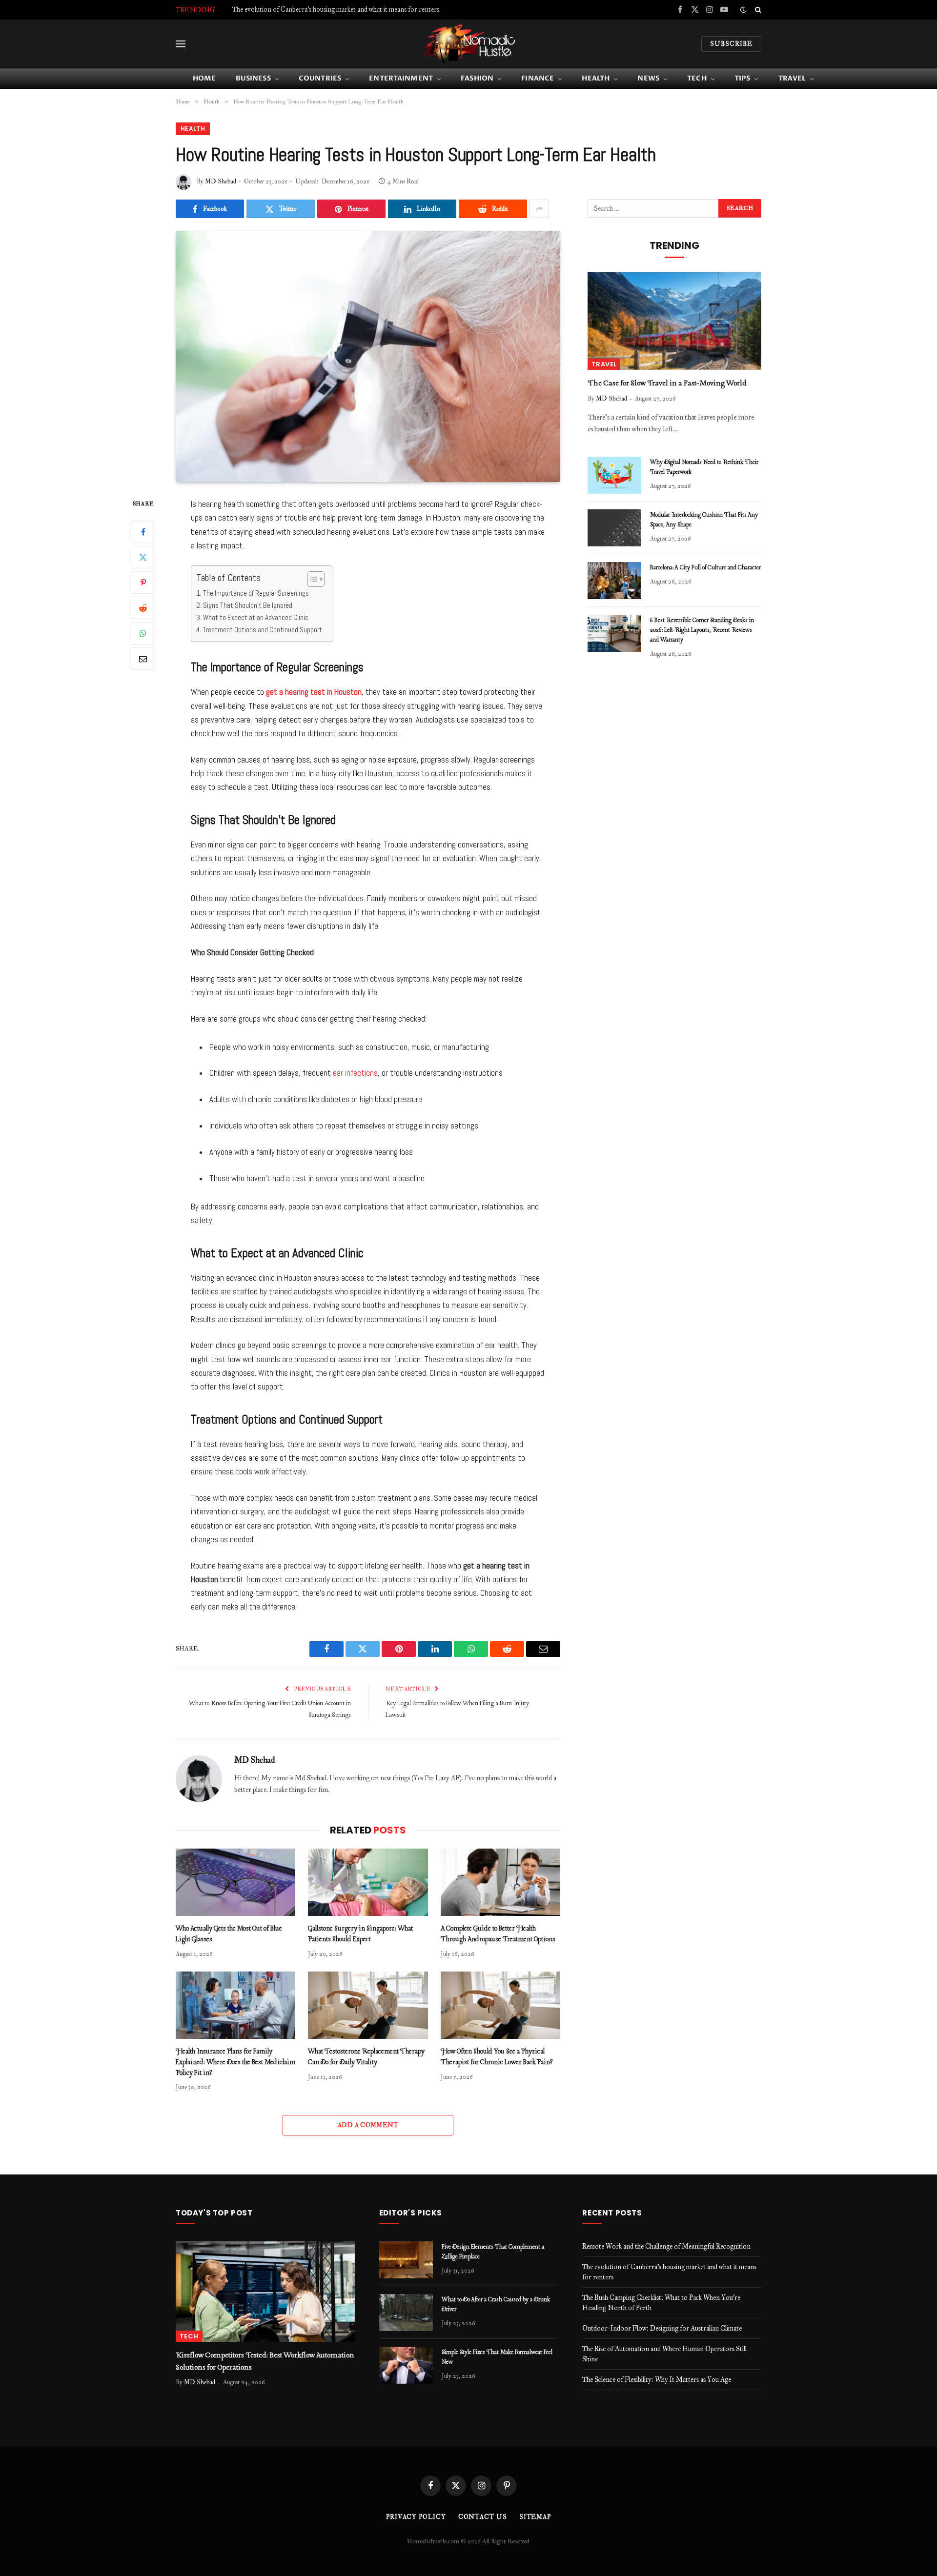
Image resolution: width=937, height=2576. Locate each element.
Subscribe (731, 44)
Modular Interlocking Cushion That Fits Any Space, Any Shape (704, 520)
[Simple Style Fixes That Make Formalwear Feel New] (406, 2365)
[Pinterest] (143, 583)
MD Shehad (221, 181)
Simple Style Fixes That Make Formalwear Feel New (497, 2357)
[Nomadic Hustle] (468, 44)
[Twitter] (143, 557)
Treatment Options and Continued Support (262, 630)
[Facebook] (143, 532)
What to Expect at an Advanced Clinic (256, 617)
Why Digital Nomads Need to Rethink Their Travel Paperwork (704, 467)
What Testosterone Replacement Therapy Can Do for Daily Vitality (366, 2057)
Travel (792, 78)
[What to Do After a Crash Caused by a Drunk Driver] (406, 2313)
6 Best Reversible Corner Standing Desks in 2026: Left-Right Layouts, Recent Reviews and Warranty (702, 630)
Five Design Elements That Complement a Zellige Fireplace (493, 2252)
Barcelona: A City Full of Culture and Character (705, 568)
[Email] (143, 659)
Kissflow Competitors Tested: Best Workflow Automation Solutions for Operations (265, 2361)
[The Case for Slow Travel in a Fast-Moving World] (674, 321)
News (648, 78)
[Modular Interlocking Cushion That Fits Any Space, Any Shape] (614, 528)
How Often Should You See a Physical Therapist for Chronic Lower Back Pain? (497, 2057)
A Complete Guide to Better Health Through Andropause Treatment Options (498, 1934)
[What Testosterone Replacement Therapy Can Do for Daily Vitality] (368, 2005)
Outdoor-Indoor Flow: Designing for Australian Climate (662, 2328)
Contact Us (483, 2517)
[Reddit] (143, 608)
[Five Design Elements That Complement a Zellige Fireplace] (406, 2260)
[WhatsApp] (143, 633)
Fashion (477, 78)
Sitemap (535, 2517)
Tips (743, 78)
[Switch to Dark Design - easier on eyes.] (743, 10)
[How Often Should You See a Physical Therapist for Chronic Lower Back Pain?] (500, 2005)
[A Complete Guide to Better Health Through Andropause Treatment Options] (500, 1882)
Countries (320, 78)
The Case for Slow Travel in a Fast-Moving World (667, 383)
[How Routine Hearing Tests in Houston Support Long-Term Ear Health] (368, 356)
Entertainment (401, 78)
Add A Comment (368, 2125)
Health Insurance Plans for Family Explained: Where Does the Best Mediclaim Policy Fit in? (235, 2063)
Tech (697, 78)
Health (596, 78)
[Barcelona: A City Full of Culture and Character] (614, 581)
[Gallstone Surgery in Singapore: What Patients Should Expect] (368, 1882)
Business (253, 78)
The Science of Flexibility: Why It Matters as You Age (657, 2380)
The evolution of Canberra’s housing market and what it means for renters (336, 10)
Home (204, 78)
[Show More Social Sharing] (539, 209)
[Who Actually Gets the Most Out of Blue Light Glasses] (235, 1882)
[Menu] (181, 44)
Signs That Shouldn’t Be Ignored (248, 605)
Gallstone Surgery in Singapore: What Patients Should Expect (360, 1934)
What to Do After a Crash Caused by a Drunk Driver (496, 2305)
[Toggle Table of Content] (311, 579)
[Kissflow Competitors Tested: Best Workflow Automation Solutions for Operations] (265, 2292)
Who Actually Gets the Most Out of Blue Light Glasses (229, 1934)
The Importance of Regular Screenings (256, 593)
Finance (538, 78)
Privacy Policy (416, 2517)
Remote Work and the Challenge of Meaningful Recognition (666, 2246)
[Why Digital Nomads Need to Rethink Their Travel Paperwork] (614, 475)
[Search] (757, 10)
